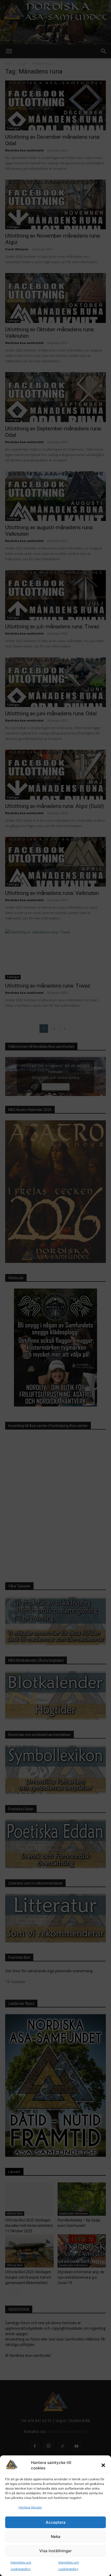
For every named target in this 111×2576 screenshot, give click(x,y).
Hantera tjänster (30, 2507)
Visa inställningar (55, 2551)
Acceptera (56, 2522)
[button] (103, 2465)
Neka (56, 2537)
